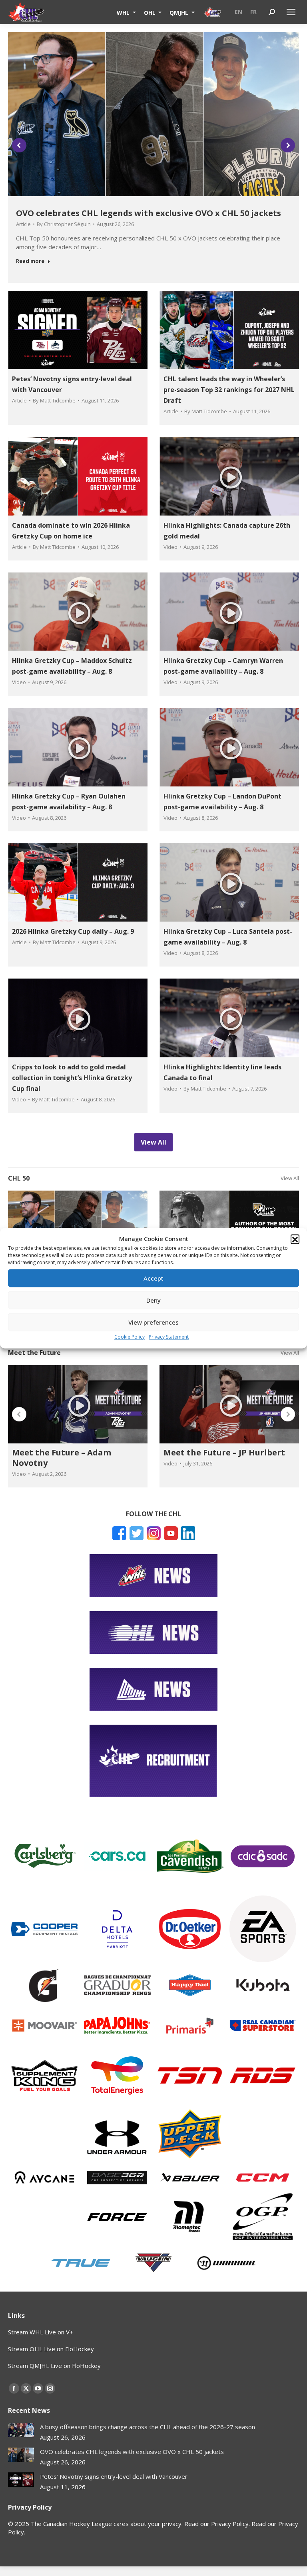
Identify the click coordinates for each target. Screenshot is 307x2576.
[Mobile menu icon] (291, 12)
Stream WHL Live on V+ (41, 2332)
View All (290, 1178)
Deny (153, 1300)
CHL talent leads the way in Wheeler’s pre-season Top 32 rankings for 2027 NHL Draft (229, 390)
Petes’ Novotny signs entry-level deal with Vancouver (114, 2476)
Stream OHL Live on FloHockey (51, 2349)
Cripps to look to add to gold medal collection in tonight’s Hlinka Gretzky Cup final (72, 1078)
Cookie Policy (130, 1337)
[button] (295, 1239)
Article (23, 224)
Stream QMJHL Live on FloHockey (54, 2366)
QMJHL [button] (180, 12)
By (64, 224)
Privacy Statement (169, 1337)
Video (170, 547)
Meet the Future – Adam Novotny (62, 1458)
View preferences (153, 1322)
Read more (30, 261)
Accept (153, 1278)
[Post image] (21, 2430)
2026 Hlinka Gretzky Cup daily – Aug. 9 (73, 931)
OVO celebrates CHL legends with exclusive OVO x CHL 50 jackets (149, 213)
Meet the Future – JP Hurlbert (224, 1452)
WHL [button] (124, 12)
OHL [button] (151, 12)
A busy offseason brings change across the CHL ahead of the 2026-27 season (148, 2427)
